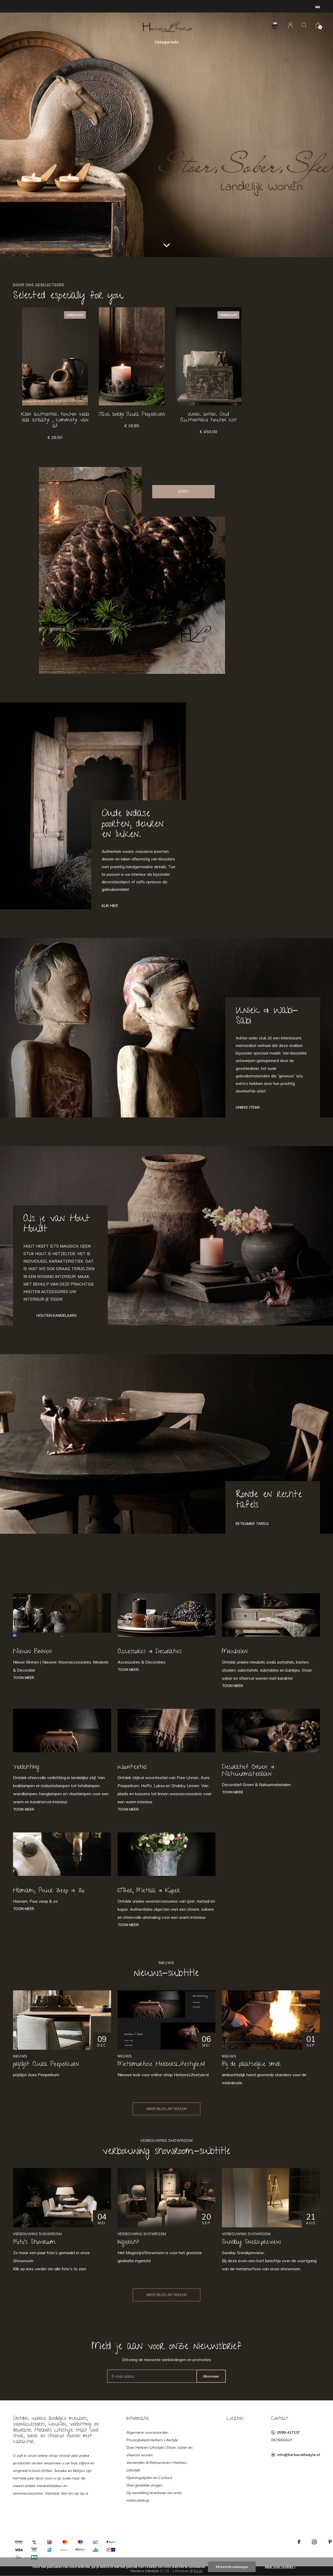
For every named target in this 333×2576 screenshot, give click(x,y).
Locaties (235, 2419)
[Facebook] (299, 2542)
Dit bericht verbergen (232, 2567)
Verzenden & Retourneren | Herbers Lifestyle (157, 2466)
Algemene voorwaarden (147, 2432)
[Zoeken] (304, 25)
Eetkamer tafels (252, 1524)
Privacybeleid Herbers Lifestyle (152, 2440)
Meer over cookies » (280, 2567)
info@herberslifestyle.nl (299, 2455)
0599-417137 (289, 2432)
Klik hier (110, 906)
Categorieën (167, 42)
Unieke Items (248, 1107)
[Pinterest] (330, 2542)
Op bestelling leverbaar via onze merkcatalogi (154, 2497)
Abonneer (211, 2376)
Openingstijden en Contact (149, 2478)
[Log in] (290, 25)
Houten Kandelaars (57, 1315)
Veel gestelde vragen (145, 2485)
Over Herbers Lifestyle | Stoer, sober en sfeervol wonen (159, 2451)
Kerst (184, 491)
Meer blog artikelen (166, 2109)
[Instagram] (314, 2542)
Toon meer (24, 1678)
